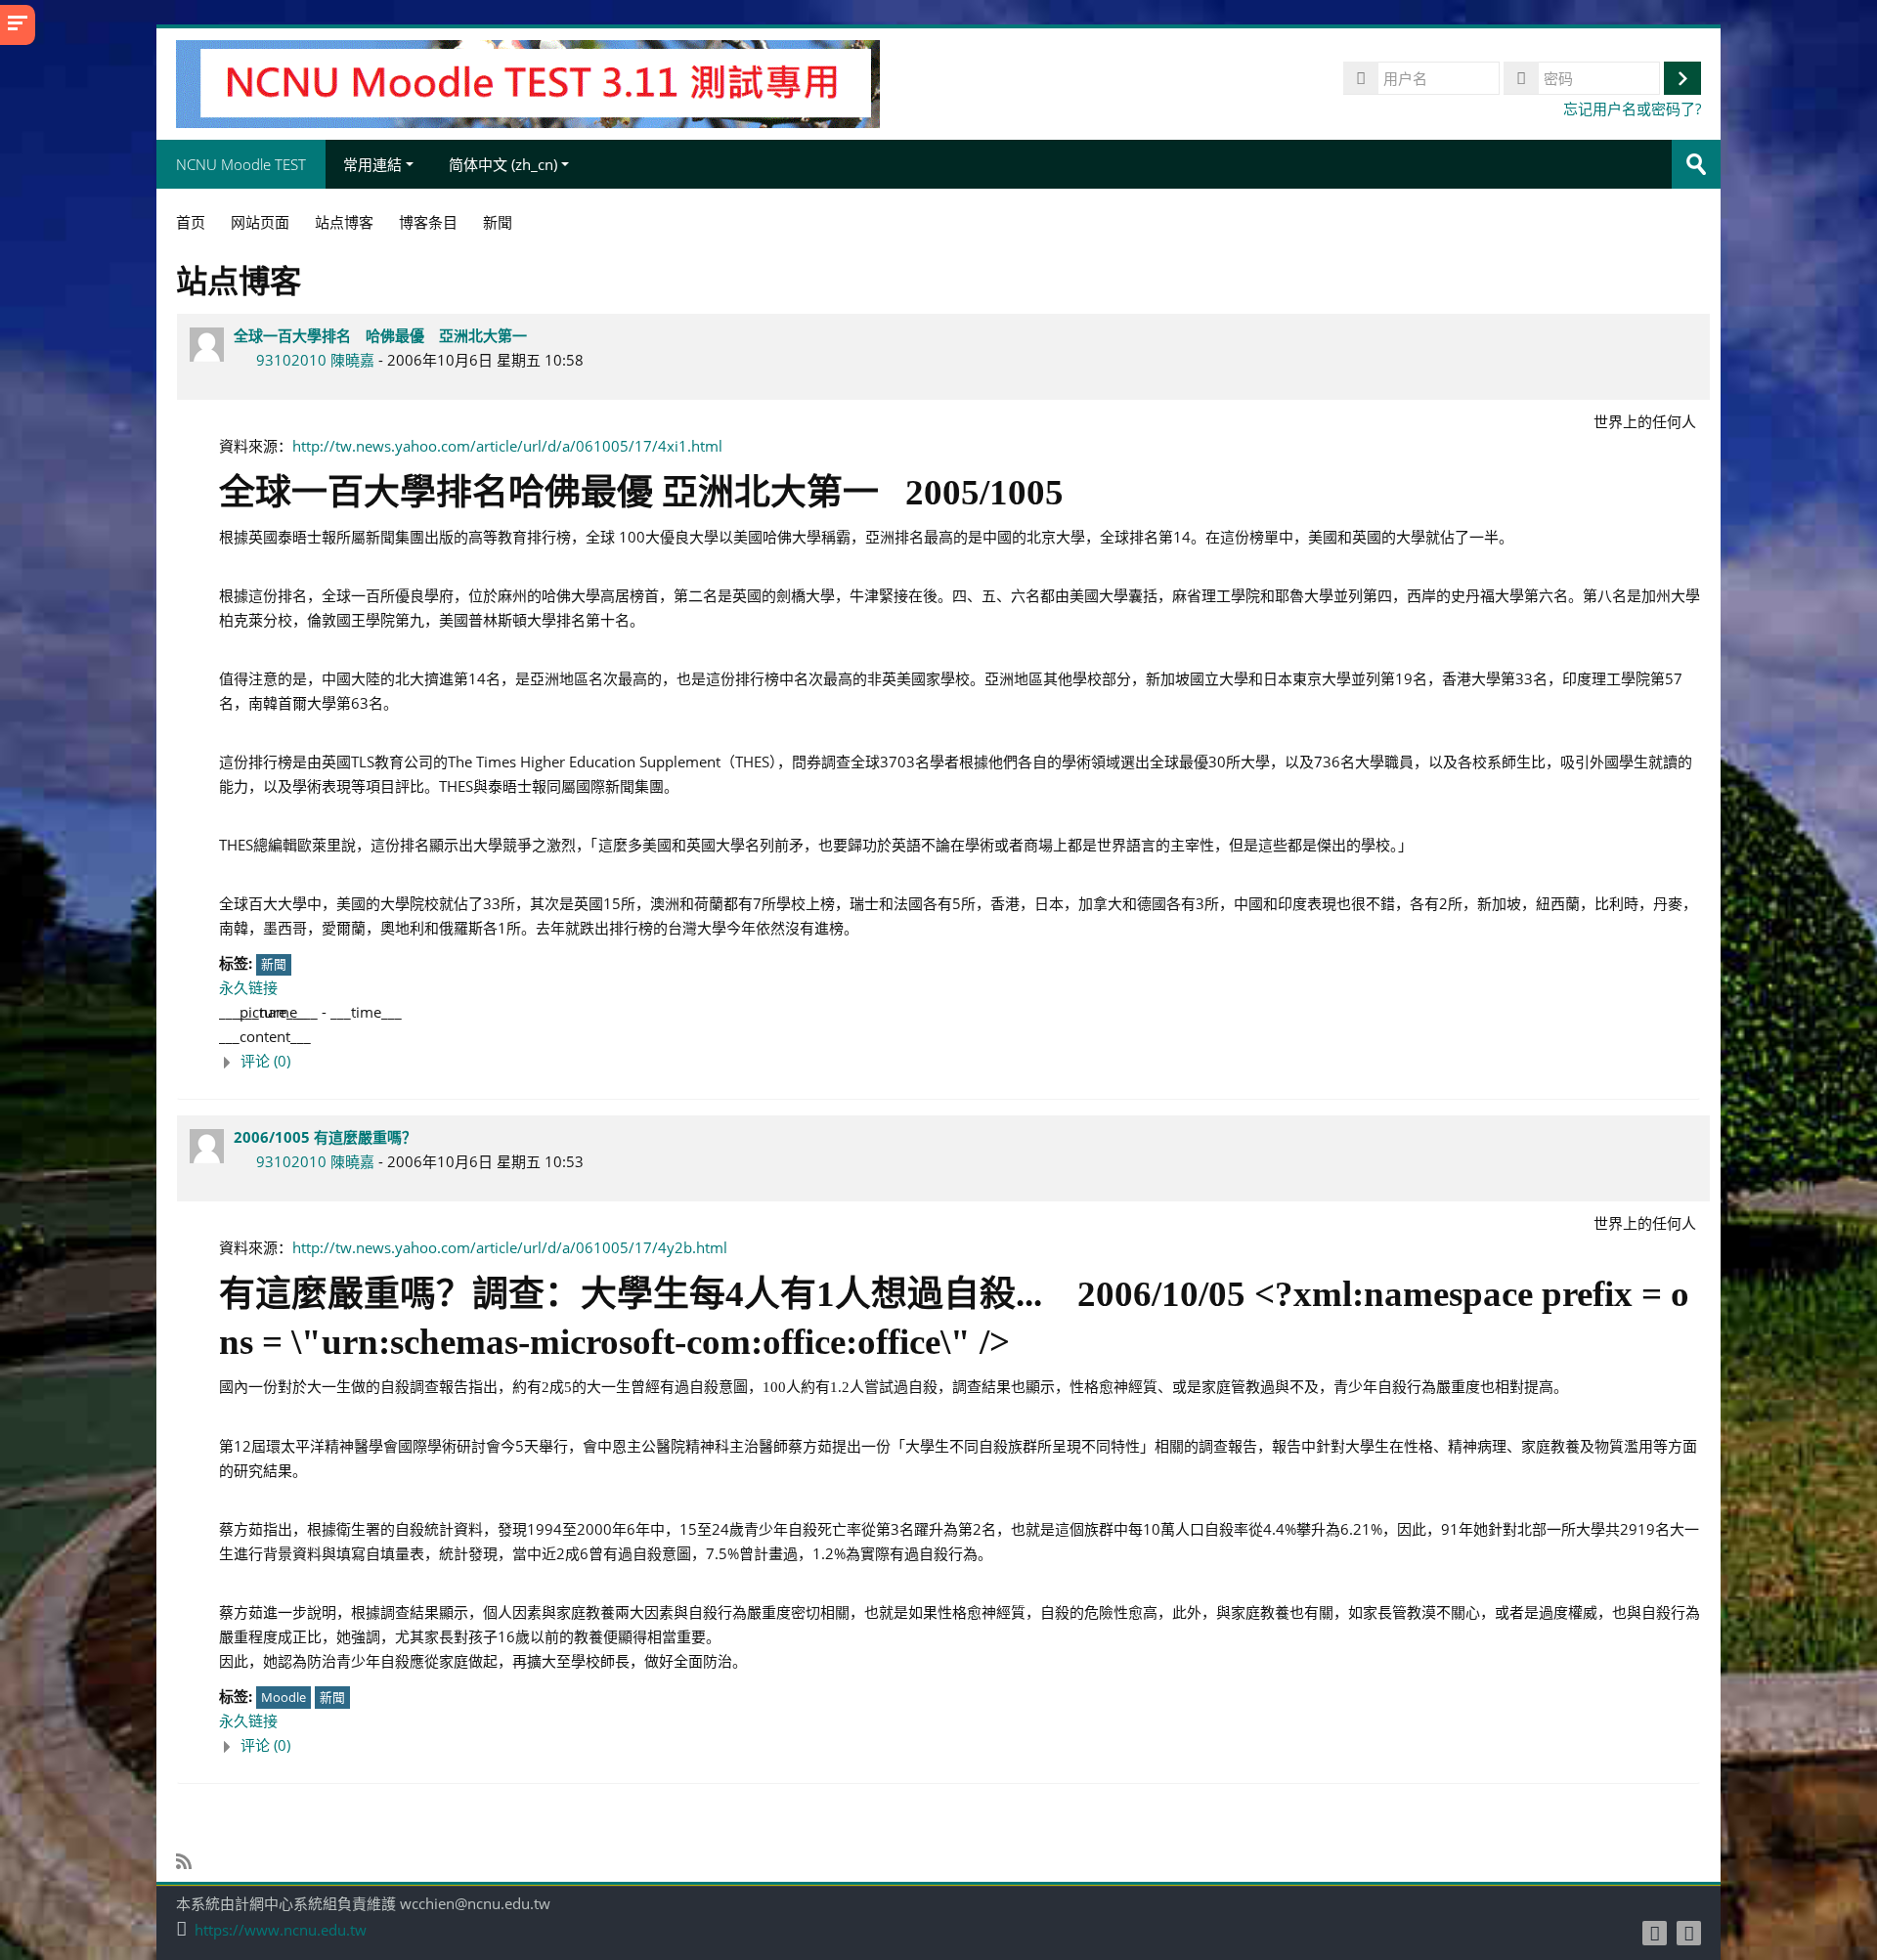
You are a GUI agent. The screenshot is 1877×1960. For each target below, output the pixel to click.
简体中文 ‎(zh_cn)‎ (503, 164)
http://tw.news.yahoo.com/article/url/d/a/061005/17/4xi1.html (507, 446)
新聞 (274, 964)
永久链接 (248, 987)
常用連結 (372, 164)
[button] (960, 1061)
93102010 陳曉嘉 (315, 360)
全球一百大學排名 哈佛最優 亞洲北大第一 (380, 335)
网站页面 (260, 222)
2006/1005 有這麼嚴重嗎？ (325, 1137)
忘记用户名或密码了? (1632, 109)
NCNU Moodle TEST (241, 164)
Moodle (284, 1697)
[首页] (528, 82)
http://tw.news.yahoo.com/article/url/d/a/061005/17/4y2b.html (510, 1247)
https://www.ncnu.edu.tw (281, 1930)
